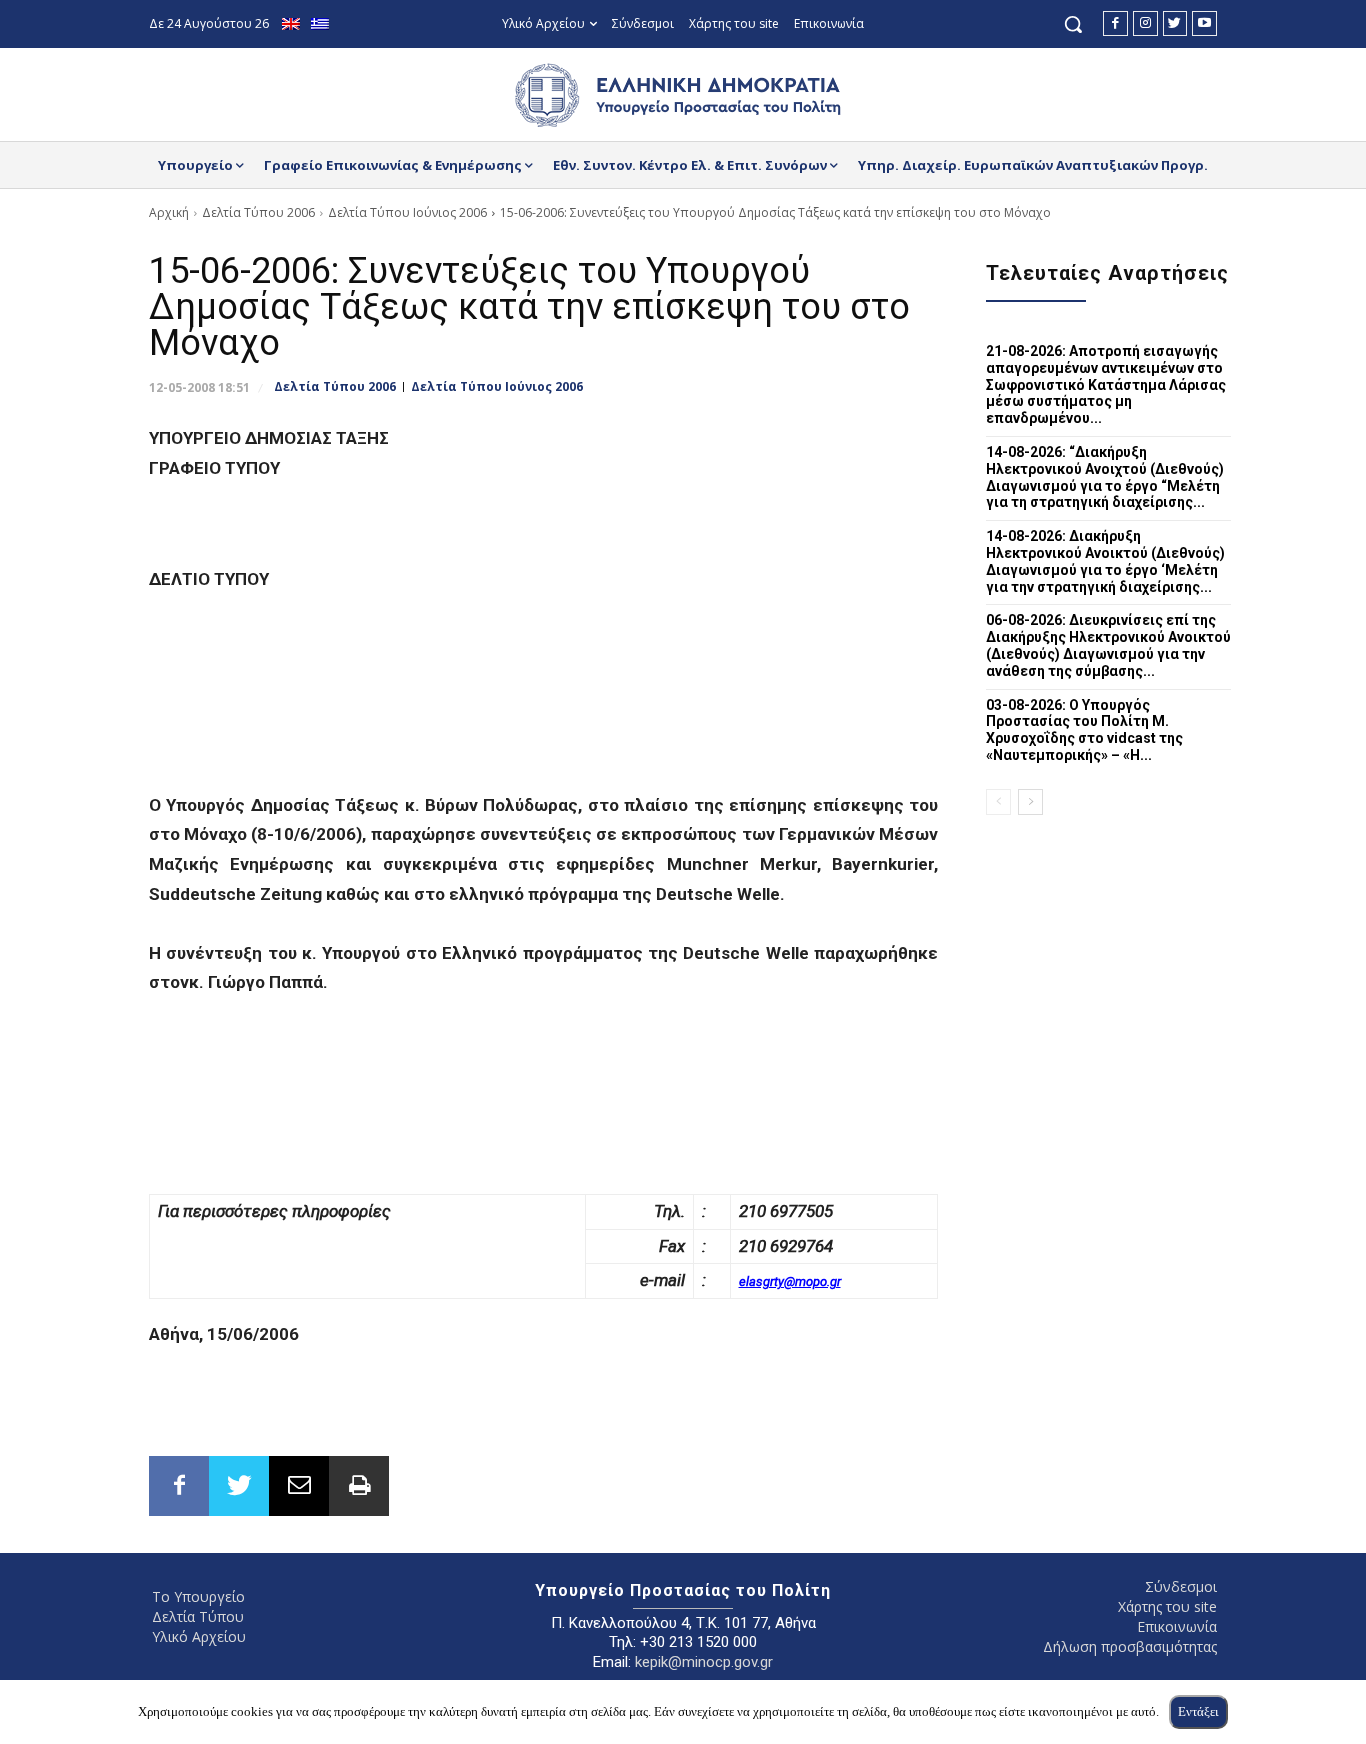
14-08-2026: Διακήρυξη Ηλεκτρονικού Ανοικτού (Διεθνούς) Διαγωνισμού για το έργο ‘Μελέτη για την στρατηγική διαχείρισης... (1105, 561)
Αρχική (169, 212)
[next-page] (1030, 802)
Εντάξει (1198, 1711)
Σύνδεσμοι (1181, 1586)
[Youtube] (1204, 23)
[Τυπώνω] (359, 1486)
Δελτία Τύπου (198, 1616)
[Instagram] (1145, 23)
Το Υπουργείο (198, 1596)
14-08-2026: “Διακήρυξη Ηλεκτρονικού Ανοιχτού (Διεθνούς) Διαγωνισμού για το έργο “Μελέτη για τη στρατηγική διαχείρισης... (1105, 477)
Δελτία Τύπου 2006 (258, 212)
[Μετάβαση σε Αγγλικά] (293, 24)
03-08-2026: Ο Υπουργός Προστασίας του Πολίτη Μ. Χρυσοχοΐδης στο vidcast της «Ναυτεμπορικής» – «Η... (1084, 730)
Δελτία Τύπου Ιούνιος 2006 (407, 212)
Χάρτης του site (1167, 1606)
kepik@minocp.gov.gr (704, 1662)
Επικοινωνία (1177, 1626)
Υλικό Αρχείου (199, 1636)
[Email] (299, 1486)
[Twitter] (1175, 23)
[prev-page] (998, 802)
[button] (1073, 24)
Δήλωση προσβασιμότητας (1130, 1646)
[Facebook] (1115, 23)
